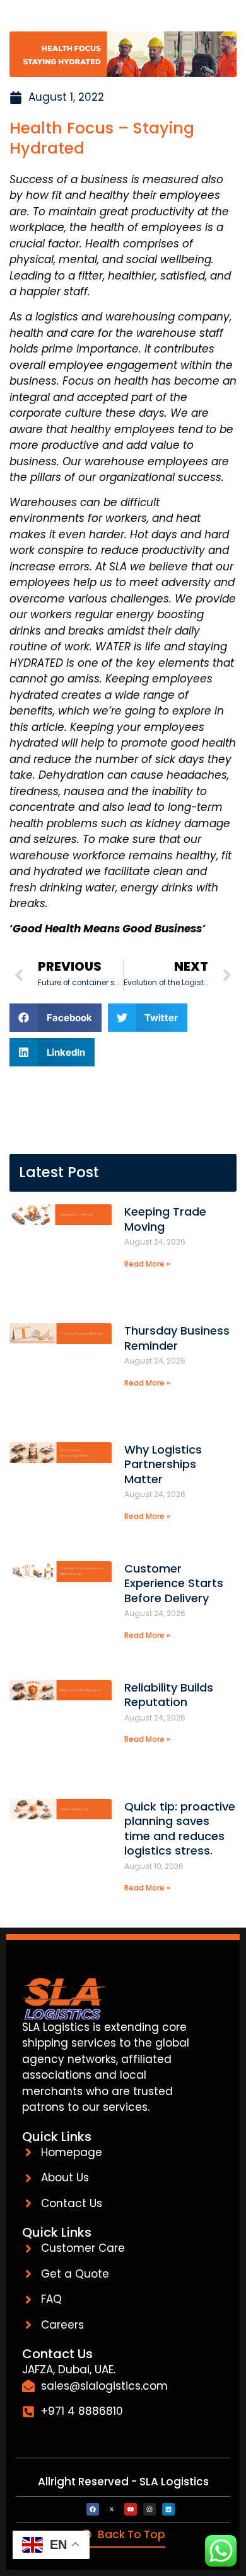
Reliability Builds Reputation (169, 1695)
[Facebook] (93, 2509)
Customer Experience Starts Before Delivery (174, 1583)
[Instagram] (149, 2509)
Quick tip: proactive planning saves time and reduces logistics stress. (180, 1828)
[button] (56, 1018)
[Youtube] (131, 2509)
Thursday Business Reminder (177, 1338)
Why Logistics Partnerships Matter (163, 1464)
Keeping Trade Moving (165, 1219)
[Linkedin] (168, 2509)
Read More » (147, 1264)
